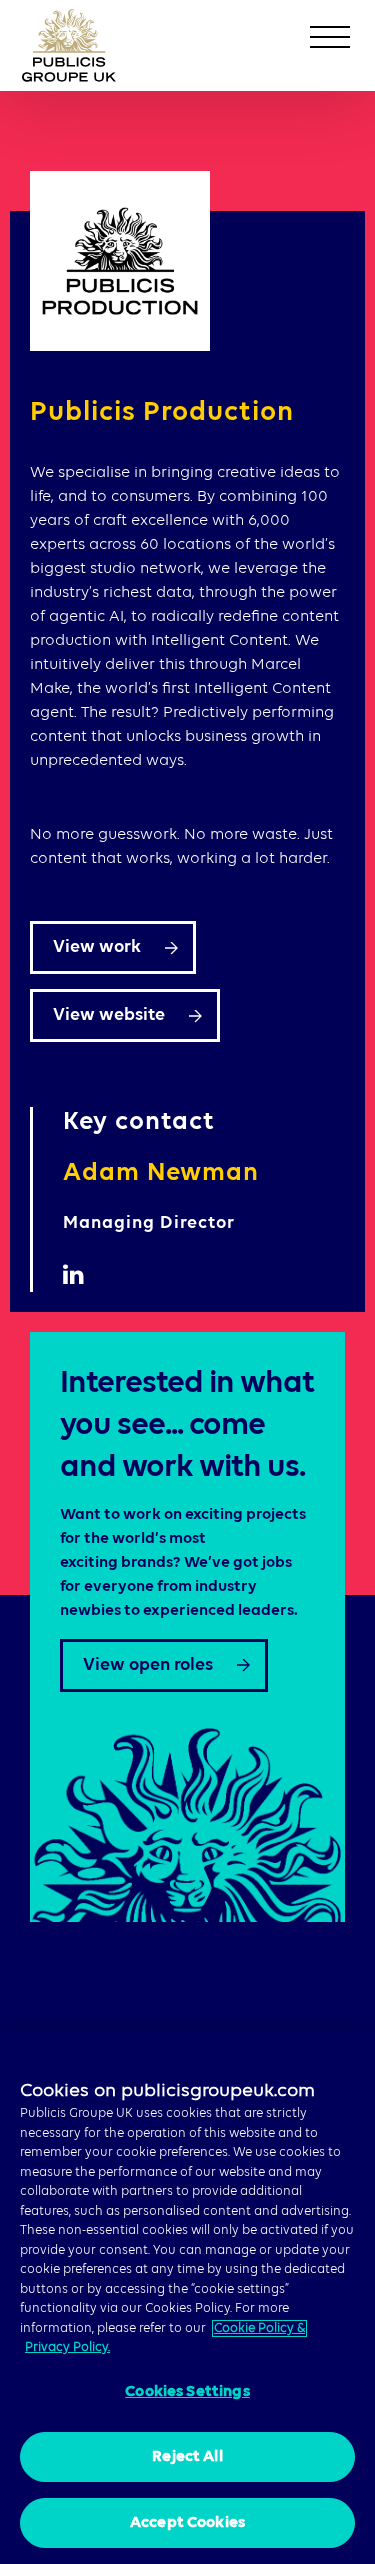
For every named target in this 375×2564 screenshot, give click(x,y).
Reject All (187, 2457)
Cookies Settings (187, 2392)
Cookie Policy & (259, 2328)
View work (97, 947)
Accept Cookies (187, 2523)
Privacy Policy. (67, 2347)
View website (109, 1015)
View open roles (148, 1665)
